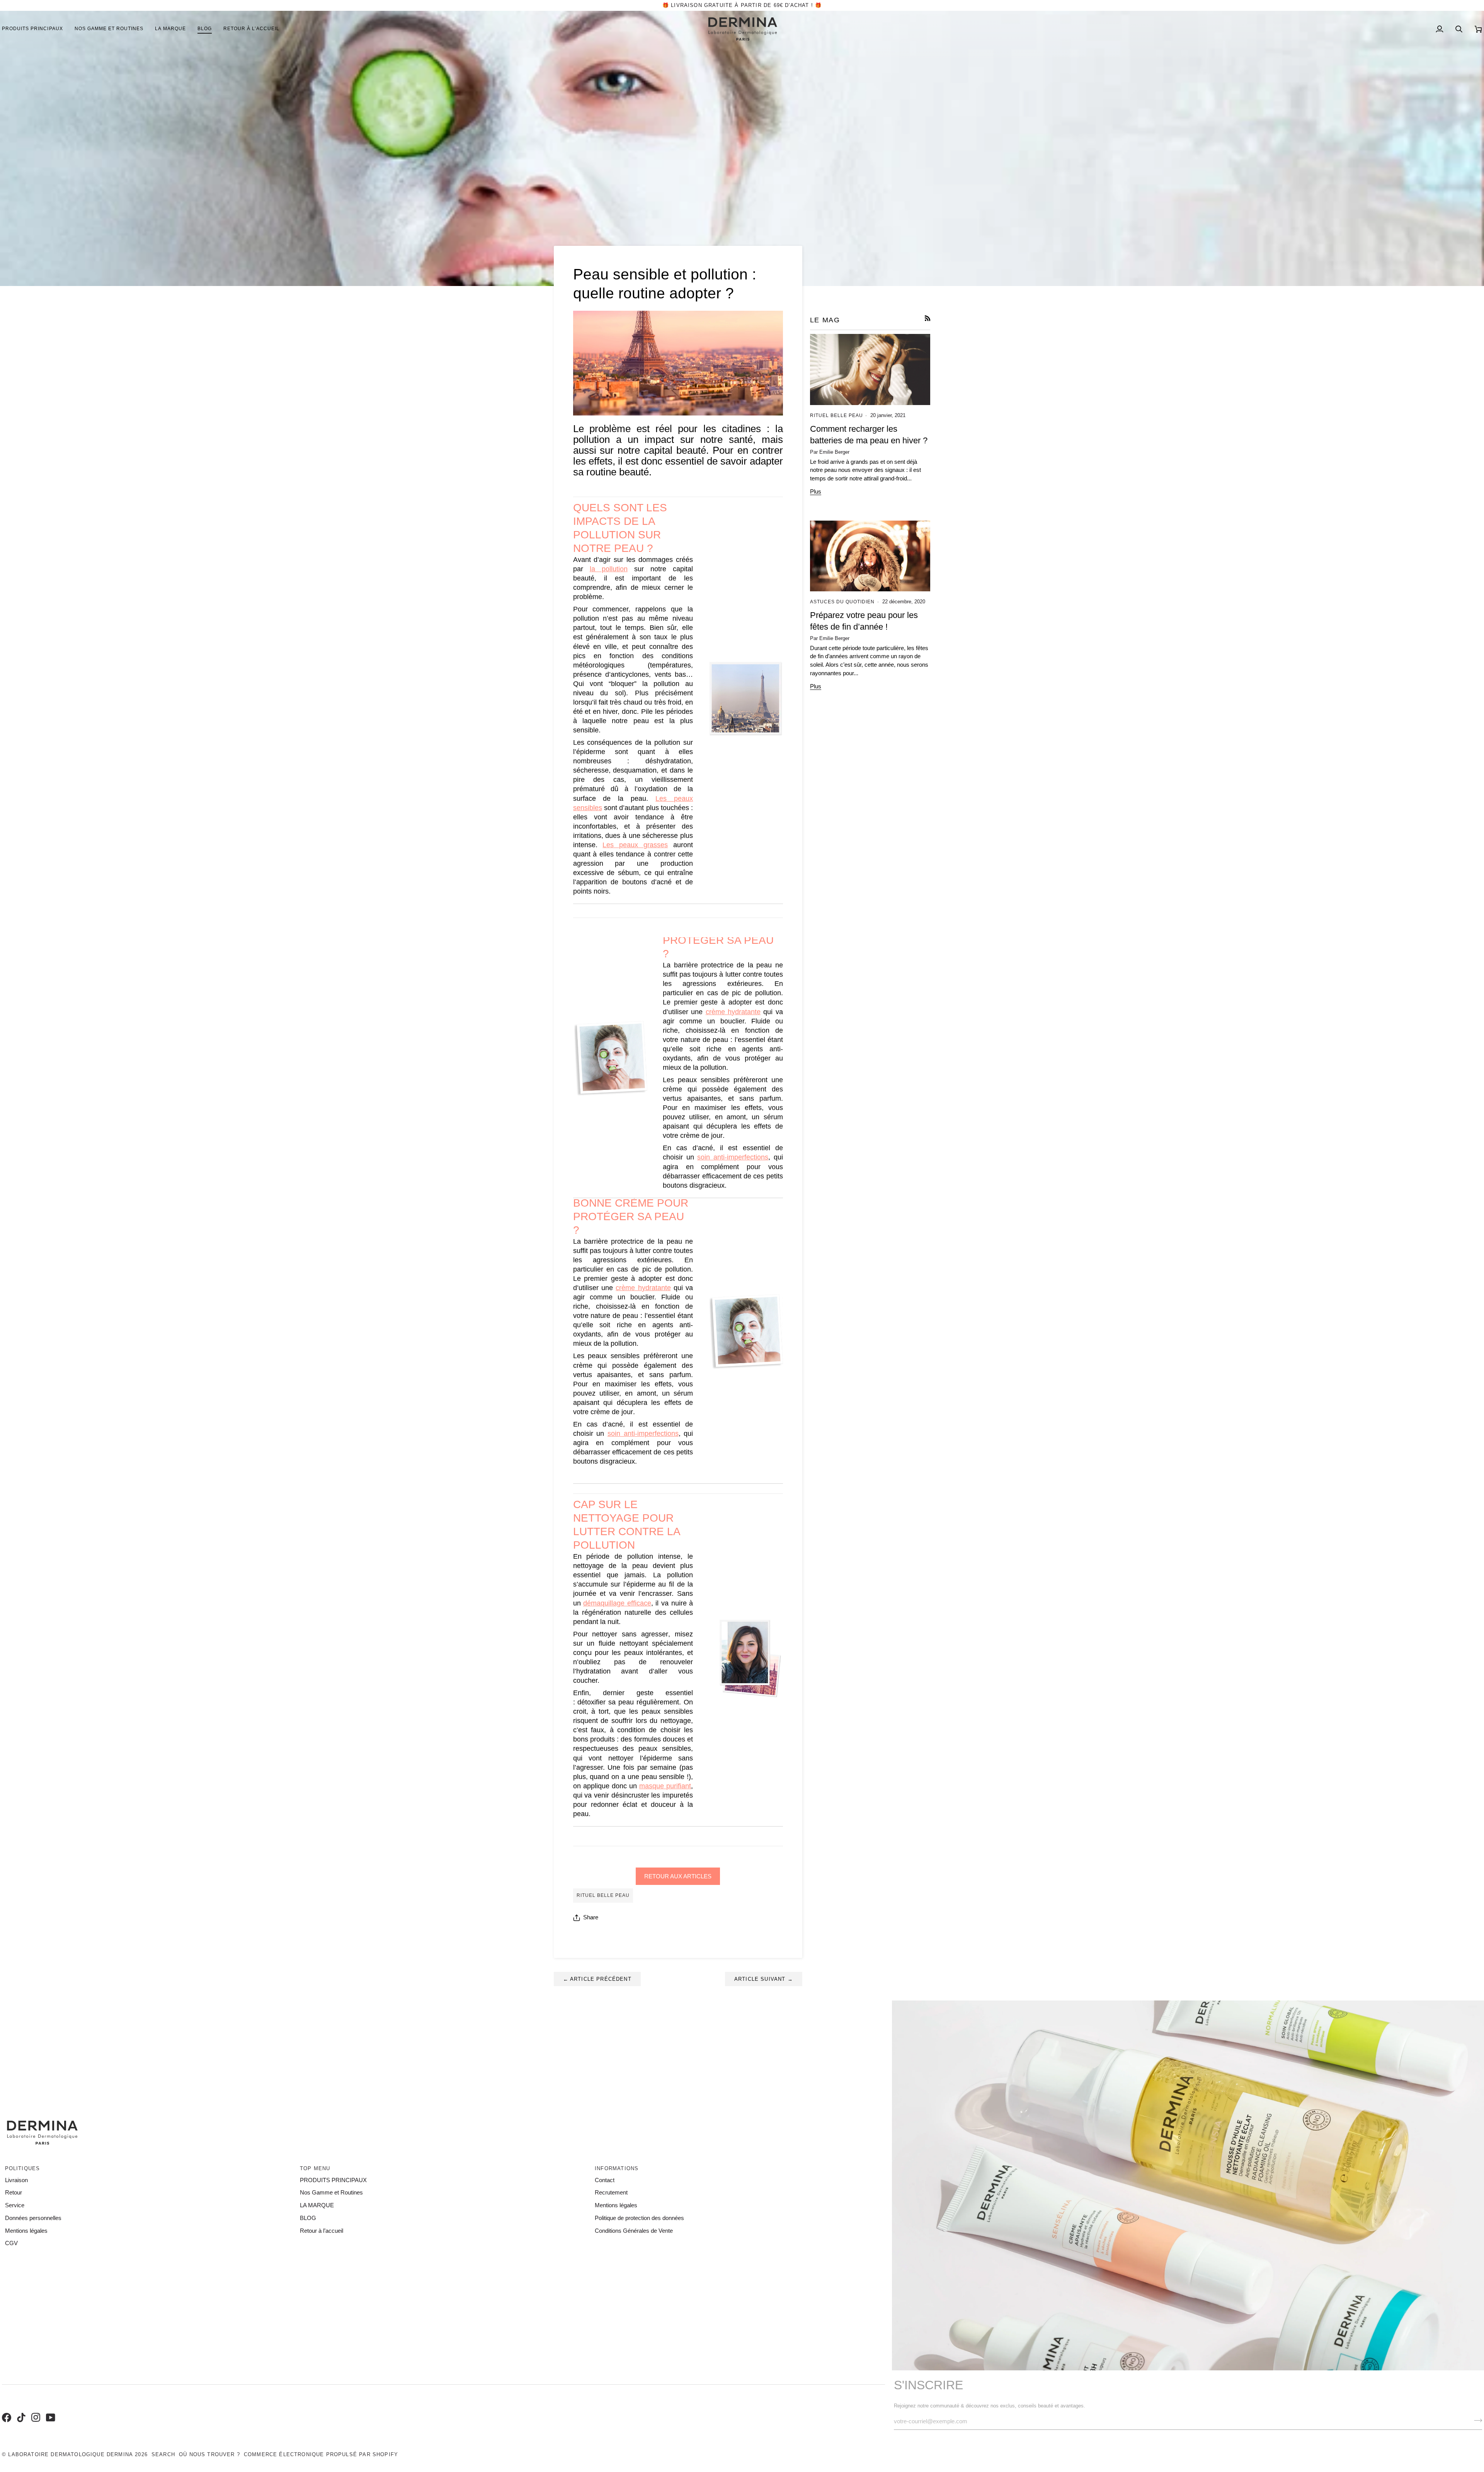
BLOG (308, 2218)
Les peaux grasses (635, 845)
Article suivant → (764, 1979)
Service (15, 2205)
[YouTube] (49, 2409)
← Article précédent (597, 1979)
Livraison (16, 2180)
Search (163, 2454)
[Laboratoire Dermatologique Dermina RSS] (928, 318)
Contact (605, 2180)
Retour (14, 2193)
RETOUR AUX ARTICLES (678, 1876)
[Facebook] (5, 2409)
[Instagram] (35, 2409)
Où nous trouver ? (209, 2454)
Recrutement (611, 2193)
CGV (11, 2243)
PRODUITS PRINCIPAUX (333, 2180)
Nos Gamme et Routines (331, 2193)
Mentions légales (26, 2231)
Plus (816, 492)
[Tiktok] (20, 2409)
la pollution (609, 569)
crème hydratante (733, 1012)
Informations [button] (617, 2168)
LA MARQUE (317, 2205)
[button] (109, 29)
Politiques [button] (23, 2168)
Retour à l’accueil (322, 2231)
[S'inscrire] (1476, 2421)
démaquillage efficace (617, 1603)
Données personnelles (33, 2218)
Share (591, 1917)
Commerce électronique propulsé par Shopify (321, 2454)
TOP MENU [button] (315, 2168)
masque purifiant (665, 1786)
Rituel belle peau (603, 1895)
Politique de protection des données (639, 2218)
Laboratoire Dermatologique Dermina (71, 2454)
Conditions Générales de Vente (634, 2231)
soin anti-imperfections (733, 1157)
